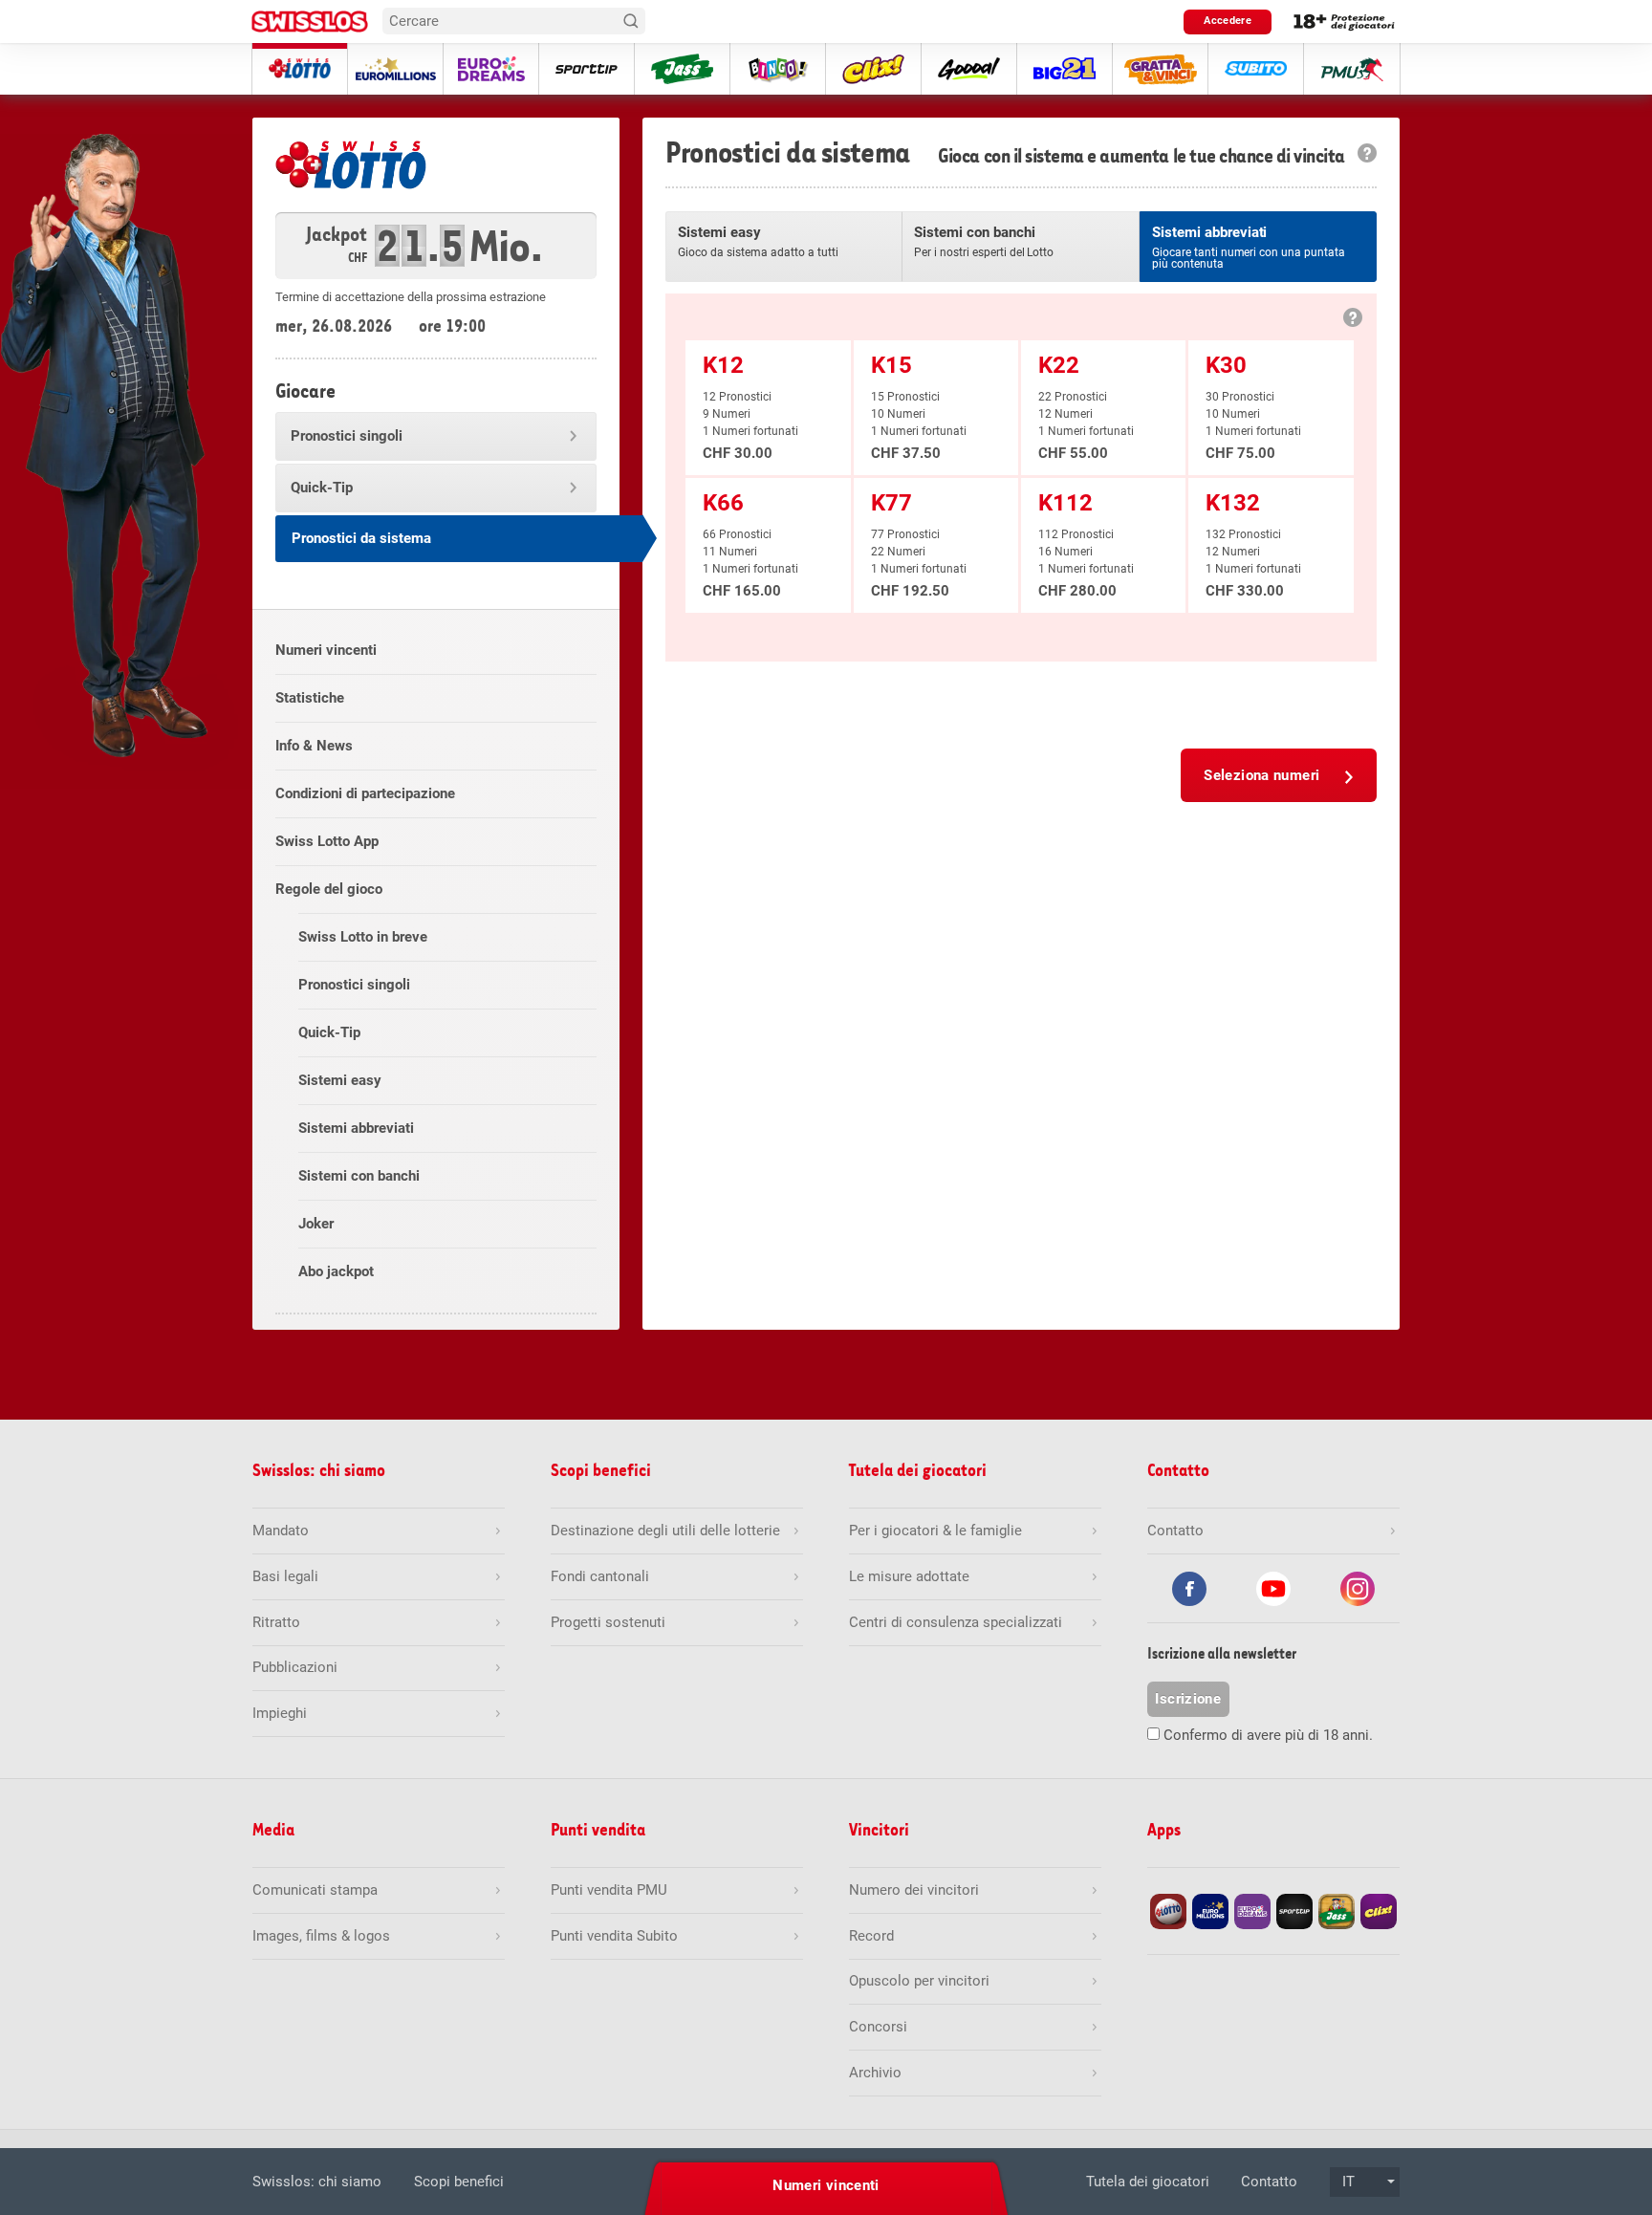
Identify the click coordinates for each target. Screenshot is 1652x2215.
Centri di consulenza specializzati (956, 1622)
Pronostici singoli (347, 436)
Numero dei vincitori (914, 1890)
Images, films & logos (321, 1936)
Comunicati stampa (315, 1890)
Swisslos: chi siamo (317, 2182)
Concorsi (878, 2027)
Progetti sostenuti (608, 1622)
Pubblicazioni (295, 1667)
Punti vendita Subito (614, 1936)
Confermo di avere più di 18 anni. (1268, 1735)
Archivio (875, 2073)
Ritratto (276, 1622)
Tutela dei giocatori (1148, 2182)
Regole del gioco (329, 889)
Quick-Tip (322, 488)
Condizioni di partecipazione (365, 793)
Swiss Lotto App (327, 841)
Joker (316, 1224)
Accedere (1228, 21)
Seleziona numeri (1261, 775)
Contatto (1269, 2182)
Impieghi (280, 1713)
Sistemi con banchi (359, 1176)
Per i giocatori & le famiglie (935, 1531)
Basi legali (285, 1576)
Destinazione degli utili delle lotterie (665, 1531)
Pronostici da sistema (361, 538)
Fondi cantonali (600, 1576)
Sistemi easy (340, 1080)
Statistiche (310, 698)
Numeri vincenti (326, 650)
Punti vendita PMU (609, 1890)
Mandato (281, 1531)
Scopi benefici (459, 2182)
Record (871, 1936)
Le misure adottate (909, 1576)
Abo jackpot (336, 1271)
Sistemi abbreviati (356, 1128)
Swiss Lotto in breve (363, 937)
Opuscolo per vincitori (919, 1981)
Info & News (314, 746)
